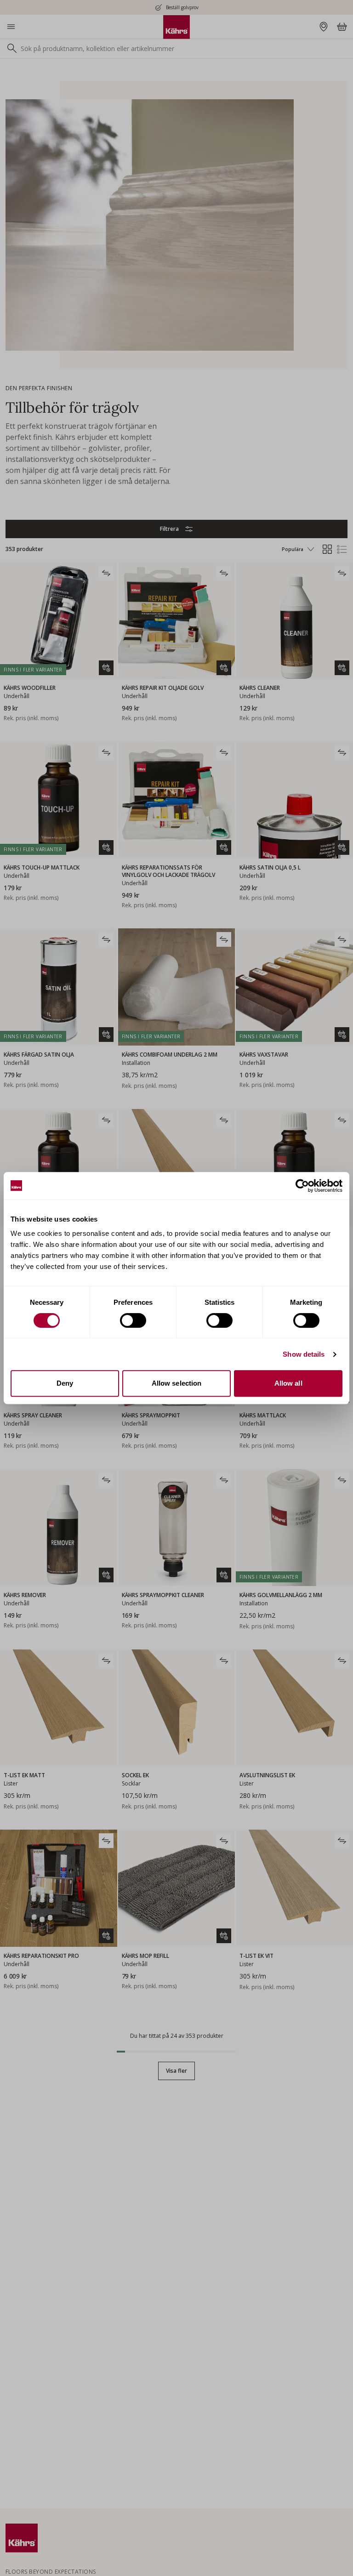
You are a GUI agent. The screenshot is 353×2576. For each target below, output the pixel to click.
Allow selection (177, 1383)
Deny (65, 1383)
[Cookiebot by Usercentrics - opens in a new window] (302, 1186)
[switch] (133, 1320)
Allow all (288, 1383)
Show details (304, 1354)
